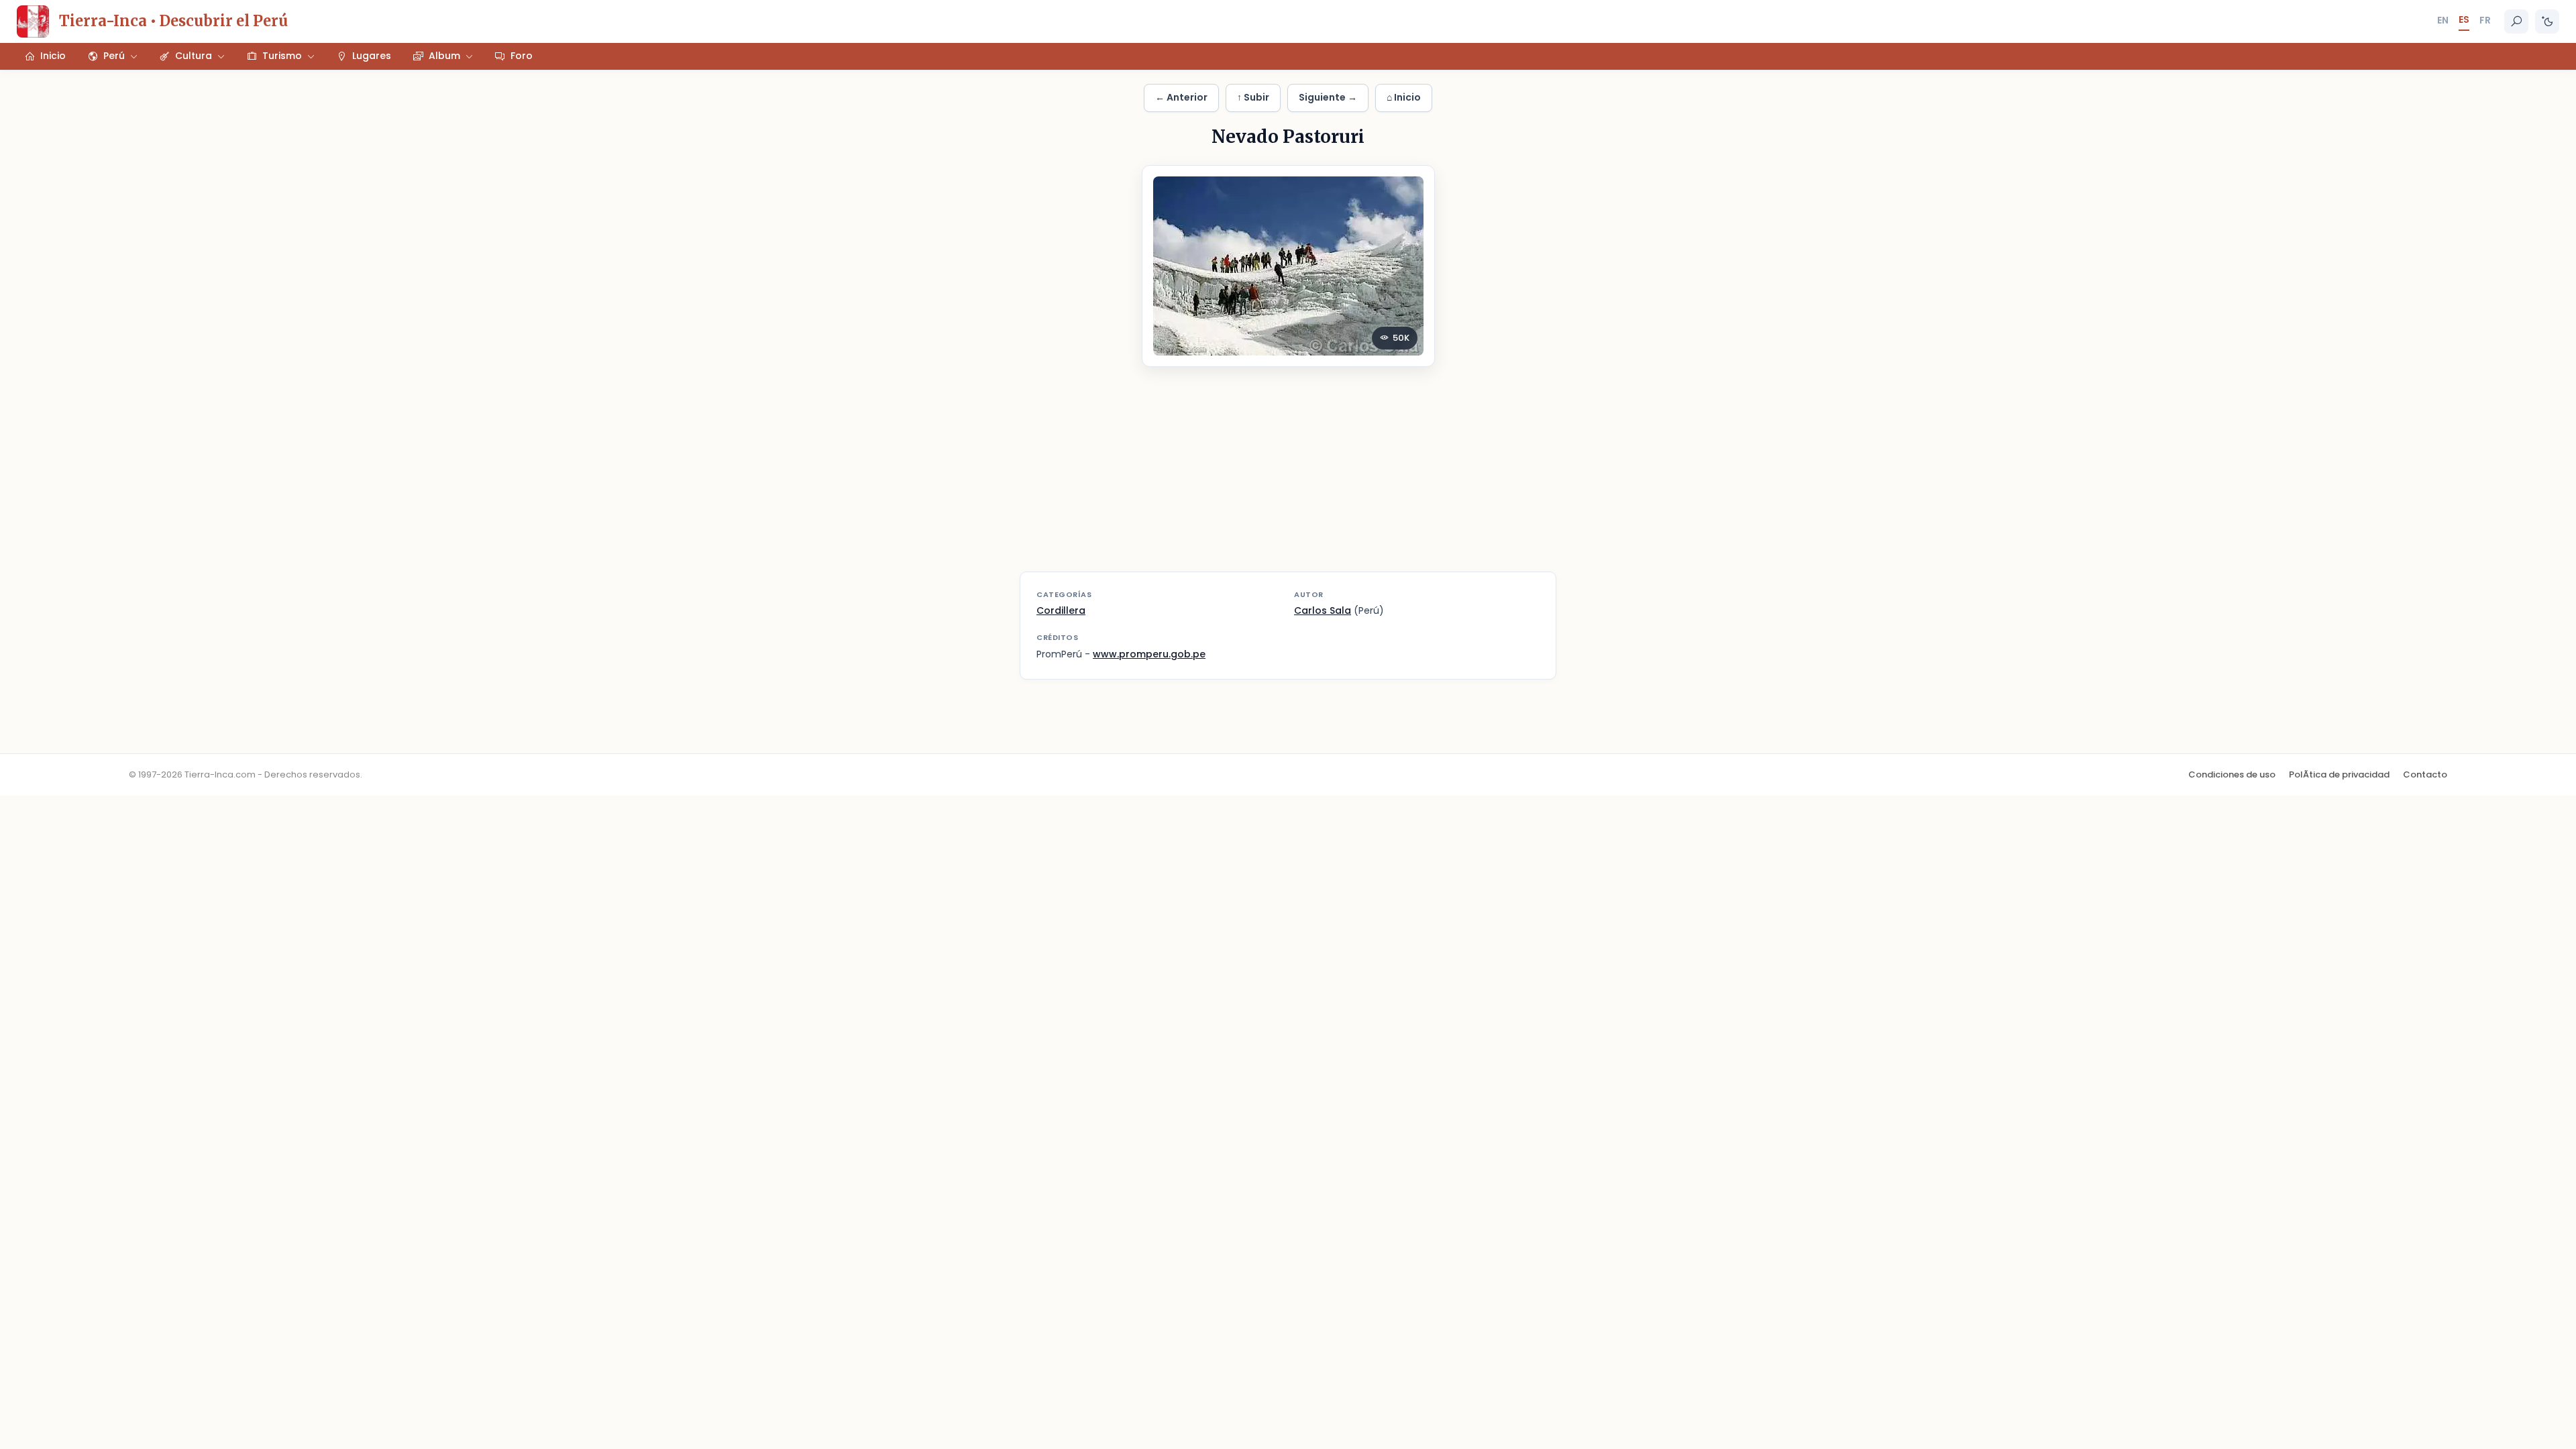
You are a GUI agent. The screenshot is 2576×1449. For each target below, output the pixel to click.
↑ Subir (1253, 97)
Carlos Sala (1323, 610)
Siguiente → (1328, 97)
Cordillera (1061, 610)
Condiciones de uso (2232, 774)
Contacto (2425, 774)
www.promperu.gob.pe (1149, 654)
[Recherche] (2516, 21)
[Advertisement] (1288, 478)
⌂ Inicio (1404, 97)
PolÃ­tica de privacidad (2339, 774)
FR (2485, 20)
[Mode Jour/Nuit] (2547, 21)
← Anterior (1181, 97)
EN (2443, 20)
